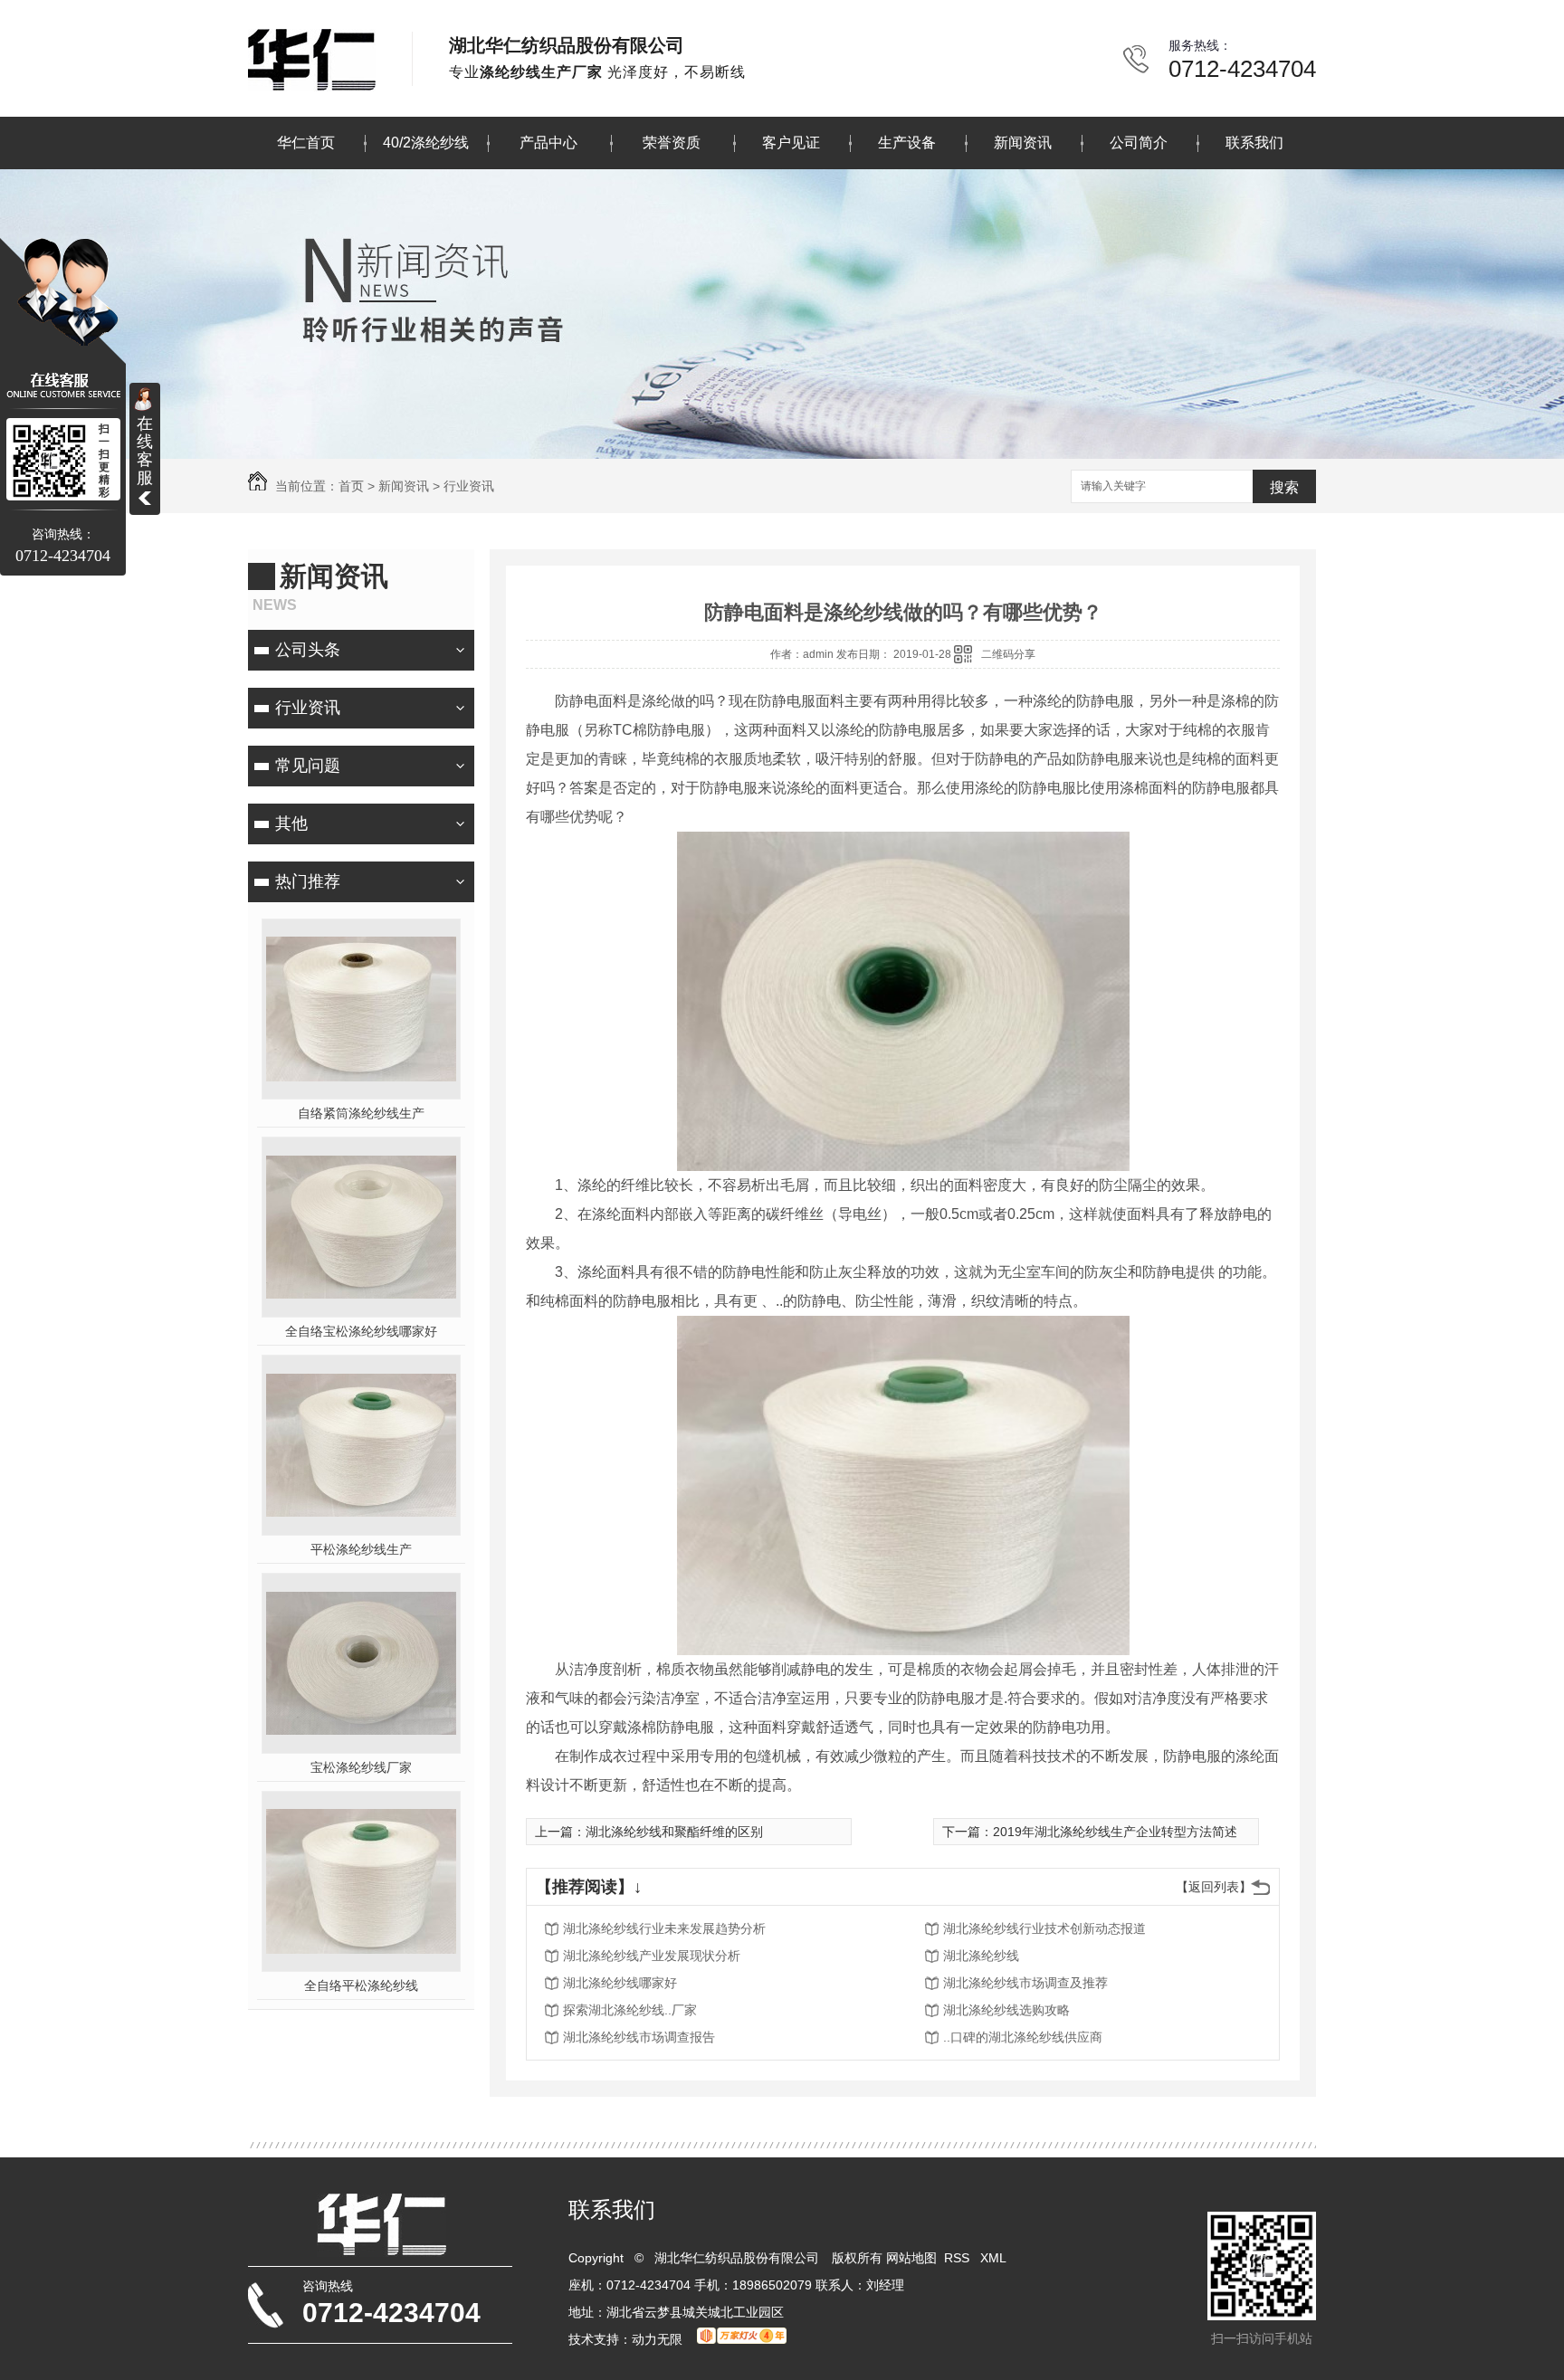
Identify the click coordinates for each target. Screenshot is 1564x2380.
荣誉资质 (672, 143)
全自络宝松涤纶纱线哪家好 (361, 1331)
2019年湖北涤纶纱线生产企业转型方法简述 (1115, 1832)
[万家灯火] (742, 2339)
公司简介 (1139, 143)
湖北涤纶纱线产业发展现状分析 (652, 1956)
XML (995, 2258)
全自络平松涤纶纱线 (361, 1985)
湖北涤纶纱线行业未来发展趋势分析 (664, 1928)
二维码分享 (1008, 654)
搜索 (1284, 487)
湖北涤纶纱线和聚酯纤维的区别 (674, 1832)
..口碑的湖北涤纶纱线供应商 (1023, 2037)
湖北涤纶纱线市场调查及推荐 (1025, 1983)
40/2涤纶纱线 (426, 143)
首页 (351, 486)
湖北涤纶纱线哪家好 (620, 1983)
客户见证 (791, 143)
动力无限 (657, 2339)
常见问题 (308, 766)
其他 (291, 823)
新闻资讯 (1023, 143)
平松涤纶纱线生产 (361, 1549)
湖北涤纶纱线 (981, 1956)
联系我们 (1254, 143)
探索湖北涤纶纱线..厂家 (630, 2010)
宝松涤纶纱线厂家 (361, 1767)
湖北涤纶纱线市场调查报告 (639, 2037)
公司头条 (308, 650)
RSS (958, 2258)
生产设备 (907, 143)
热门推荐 (308, 881)
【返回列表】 (1214, 1887)
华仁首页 (306, 143)
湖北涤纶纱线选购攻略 (1006, 2010)
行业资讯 (469, 486)
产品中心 (548, 143)
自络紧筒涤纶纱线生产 (361, 1113)
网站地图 (911, 2258)
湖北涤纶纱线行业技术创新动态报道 (1044, 1928)
